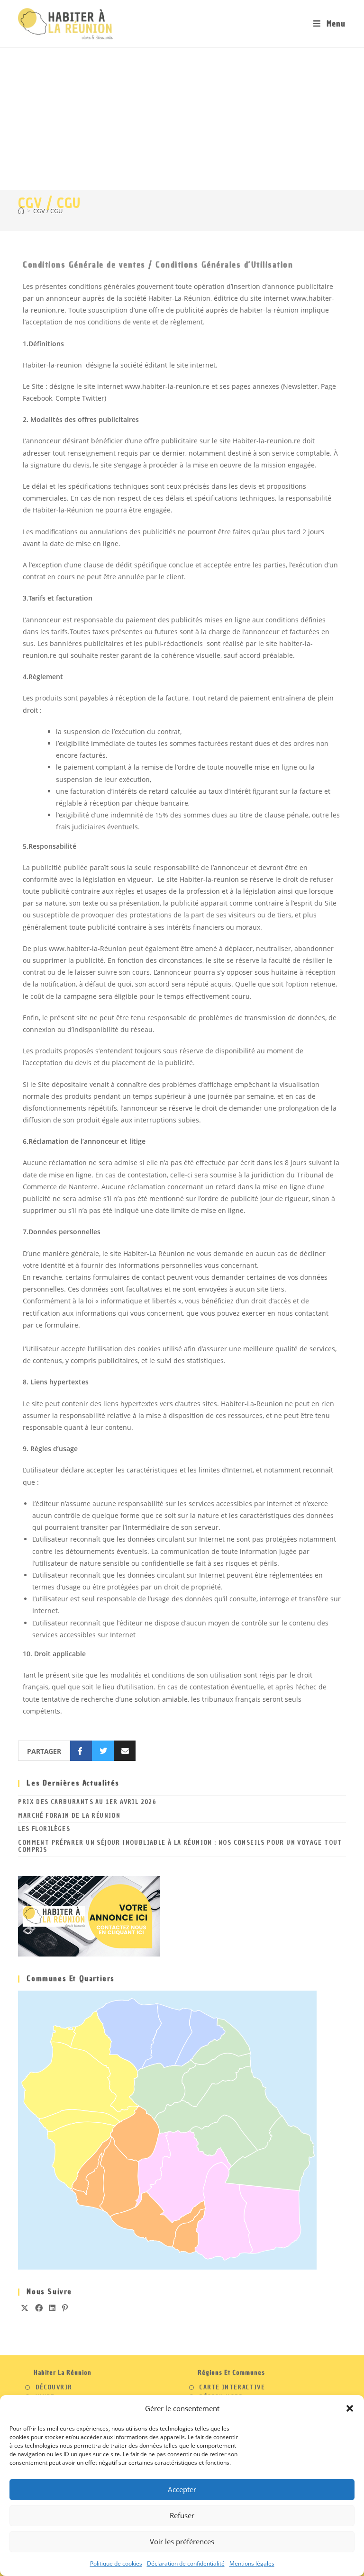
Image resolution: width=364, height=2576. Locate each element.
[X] (25, 2308)
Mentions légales (252, 2563)
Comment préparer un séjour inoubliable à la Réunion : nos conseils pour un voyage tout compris (180, 1846)
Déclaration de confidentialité (186, 2563)
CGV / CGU (48, 211)
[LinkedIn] (52, 2308)
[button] (350, 2408)
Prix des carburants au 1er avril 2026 (87, 1802)
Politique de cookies (116, 2563)
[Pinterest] (65, 2308)
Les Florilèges (44, 1829)
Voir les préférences (182, 2541)
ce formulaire (57, 1325)
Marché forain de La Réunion (69, 1816)
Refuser (182, 2515)
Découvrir (54, 2388)
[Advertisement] (182, 119)
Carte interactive (232, 2388)
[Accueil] (21, 211)
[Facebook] (39, 2308)
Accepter (182, 2489)
